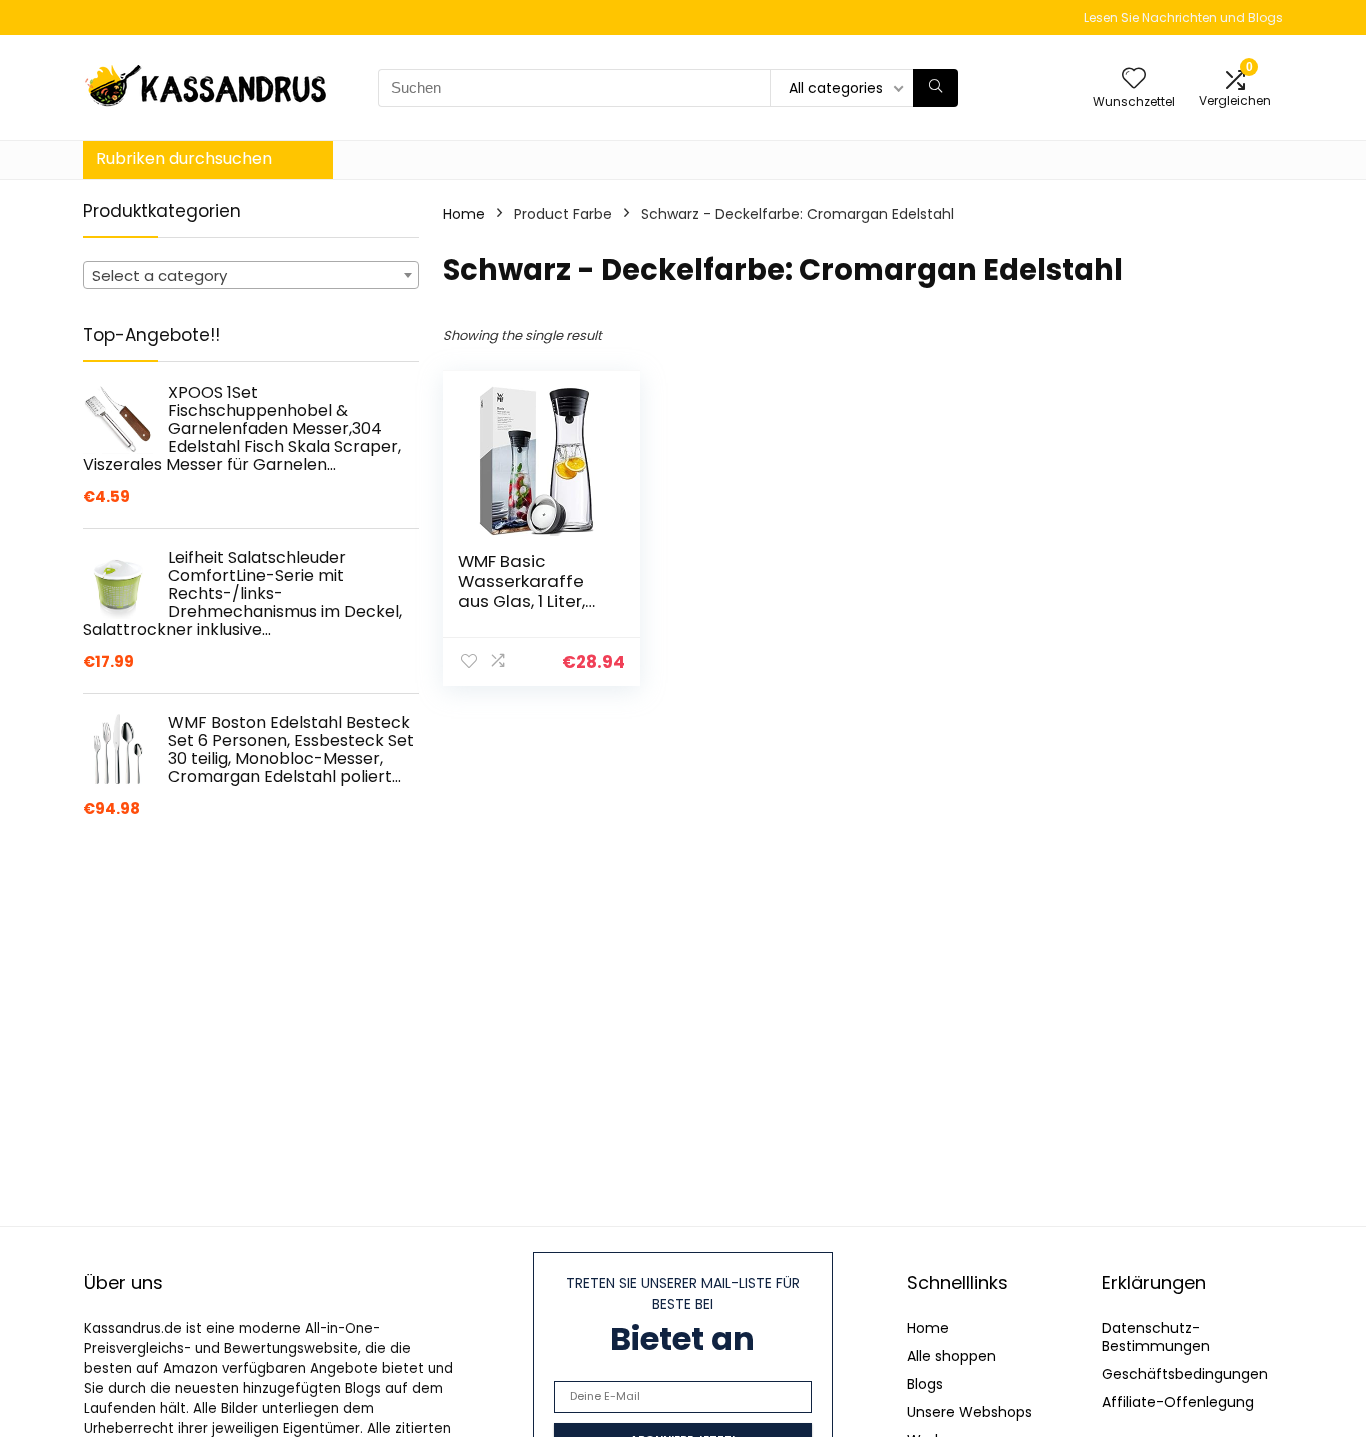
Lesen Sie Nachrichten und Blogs (1183, 17)
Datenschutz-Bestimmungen (1156, 1337)
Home (464, 214)
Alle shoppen (951, 1356)
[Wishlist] (1134, 79)
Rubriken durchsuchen (184, 158)
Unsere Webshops (969, 1412)
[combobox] (251, 275)
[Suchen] (935, 88)
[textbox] (251, 276)
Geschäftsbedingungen (1185, 1374)
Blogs (925, 1384)
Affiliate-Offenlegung (1178, 1402)
